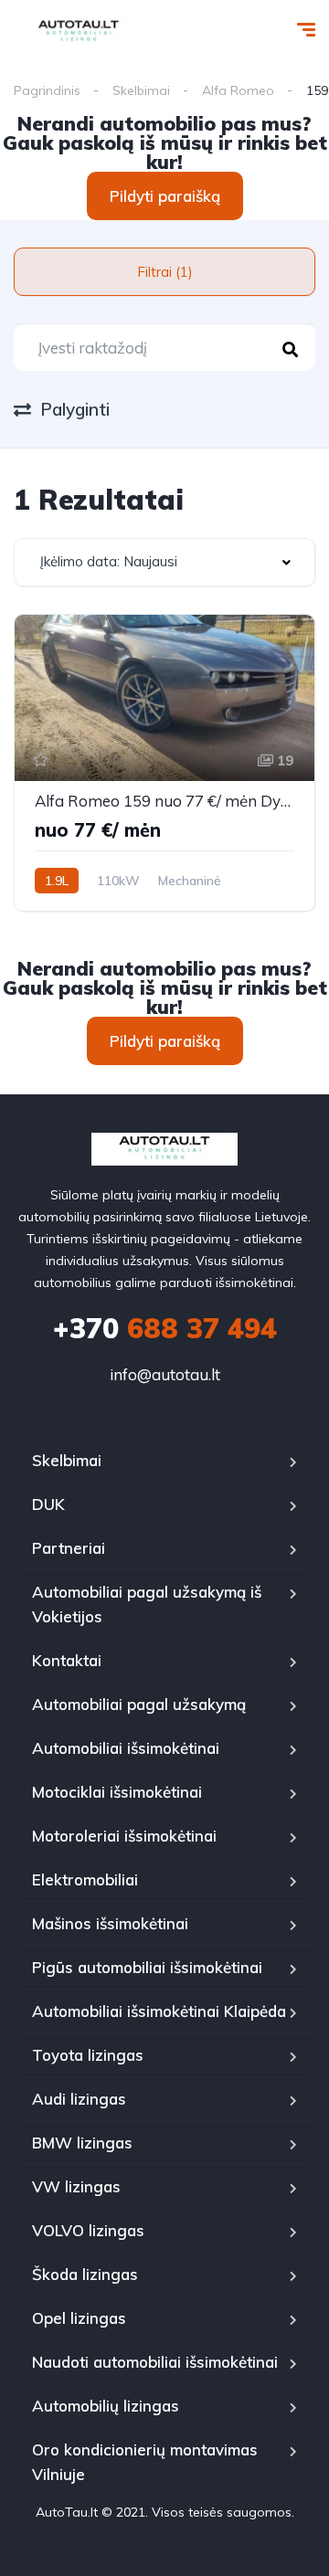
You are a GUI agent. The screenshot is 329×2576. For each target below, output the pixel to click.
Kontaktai (67, 1660)
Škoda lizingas (85, 2274)
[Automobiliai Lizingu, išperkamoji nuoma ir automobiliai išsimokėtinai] (79, 32)
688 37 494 (165, 1328)
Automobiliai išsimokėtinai (126, 1748)
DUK (48, 1504)
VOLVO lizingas (88, 2230)
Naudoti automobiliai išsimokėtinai (155, 2362)
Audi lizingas (79, 2099)
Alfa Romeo (238, 90)
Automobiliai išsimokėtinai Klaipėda (159, 2011)
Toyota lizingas (88, 2055)
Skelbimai (141, 90)
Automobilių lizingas (106, 2406)
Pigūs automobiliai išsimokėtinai (147, 1967)
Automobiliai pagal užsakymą (139, 1704)
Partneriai (69, 1548)
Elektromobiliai (85, 1879)
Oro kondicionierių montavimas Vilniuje (145, 2462)
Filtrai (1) (165, 272)
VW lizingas (76, 2186)
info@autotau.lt (165, 1374)
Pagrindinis (47, 90)
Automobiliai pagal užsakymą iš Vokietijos (147, 1604)
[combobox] (164, 562)
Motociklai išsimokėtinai (117, 1792)
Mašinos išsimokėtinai (110, 1923)
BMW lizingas (82, 2143)
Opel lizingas (79, 2318)
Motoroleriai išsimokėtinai (124, 1836)
